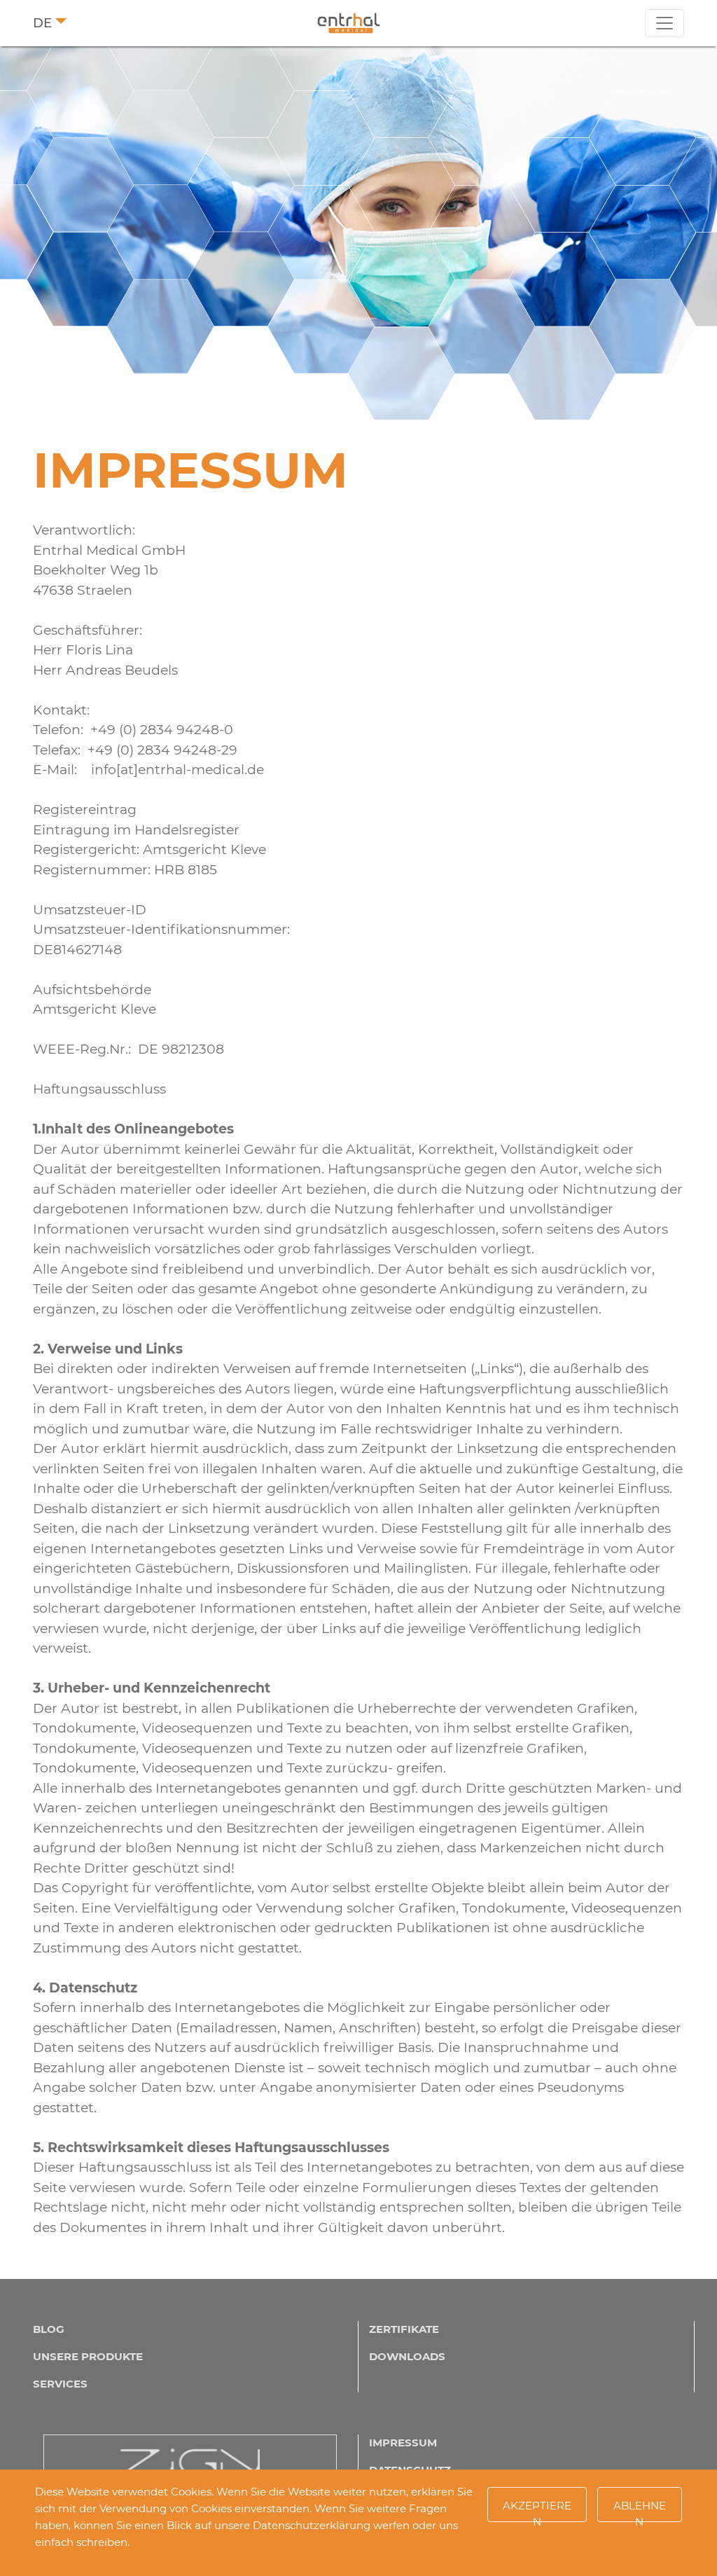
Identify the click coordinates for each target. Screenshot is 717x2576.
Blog (49, 2329)
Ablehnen (640, 2510)
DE (42, 23)
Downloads (407, 2356)
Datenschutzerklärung (312, 2525)
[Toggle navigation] (664, 23)
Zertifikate (404, 2329)
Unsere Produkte (88, 2356)
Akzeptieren (537, 2510)
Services (60, 2384)
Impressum (403, 2443)
